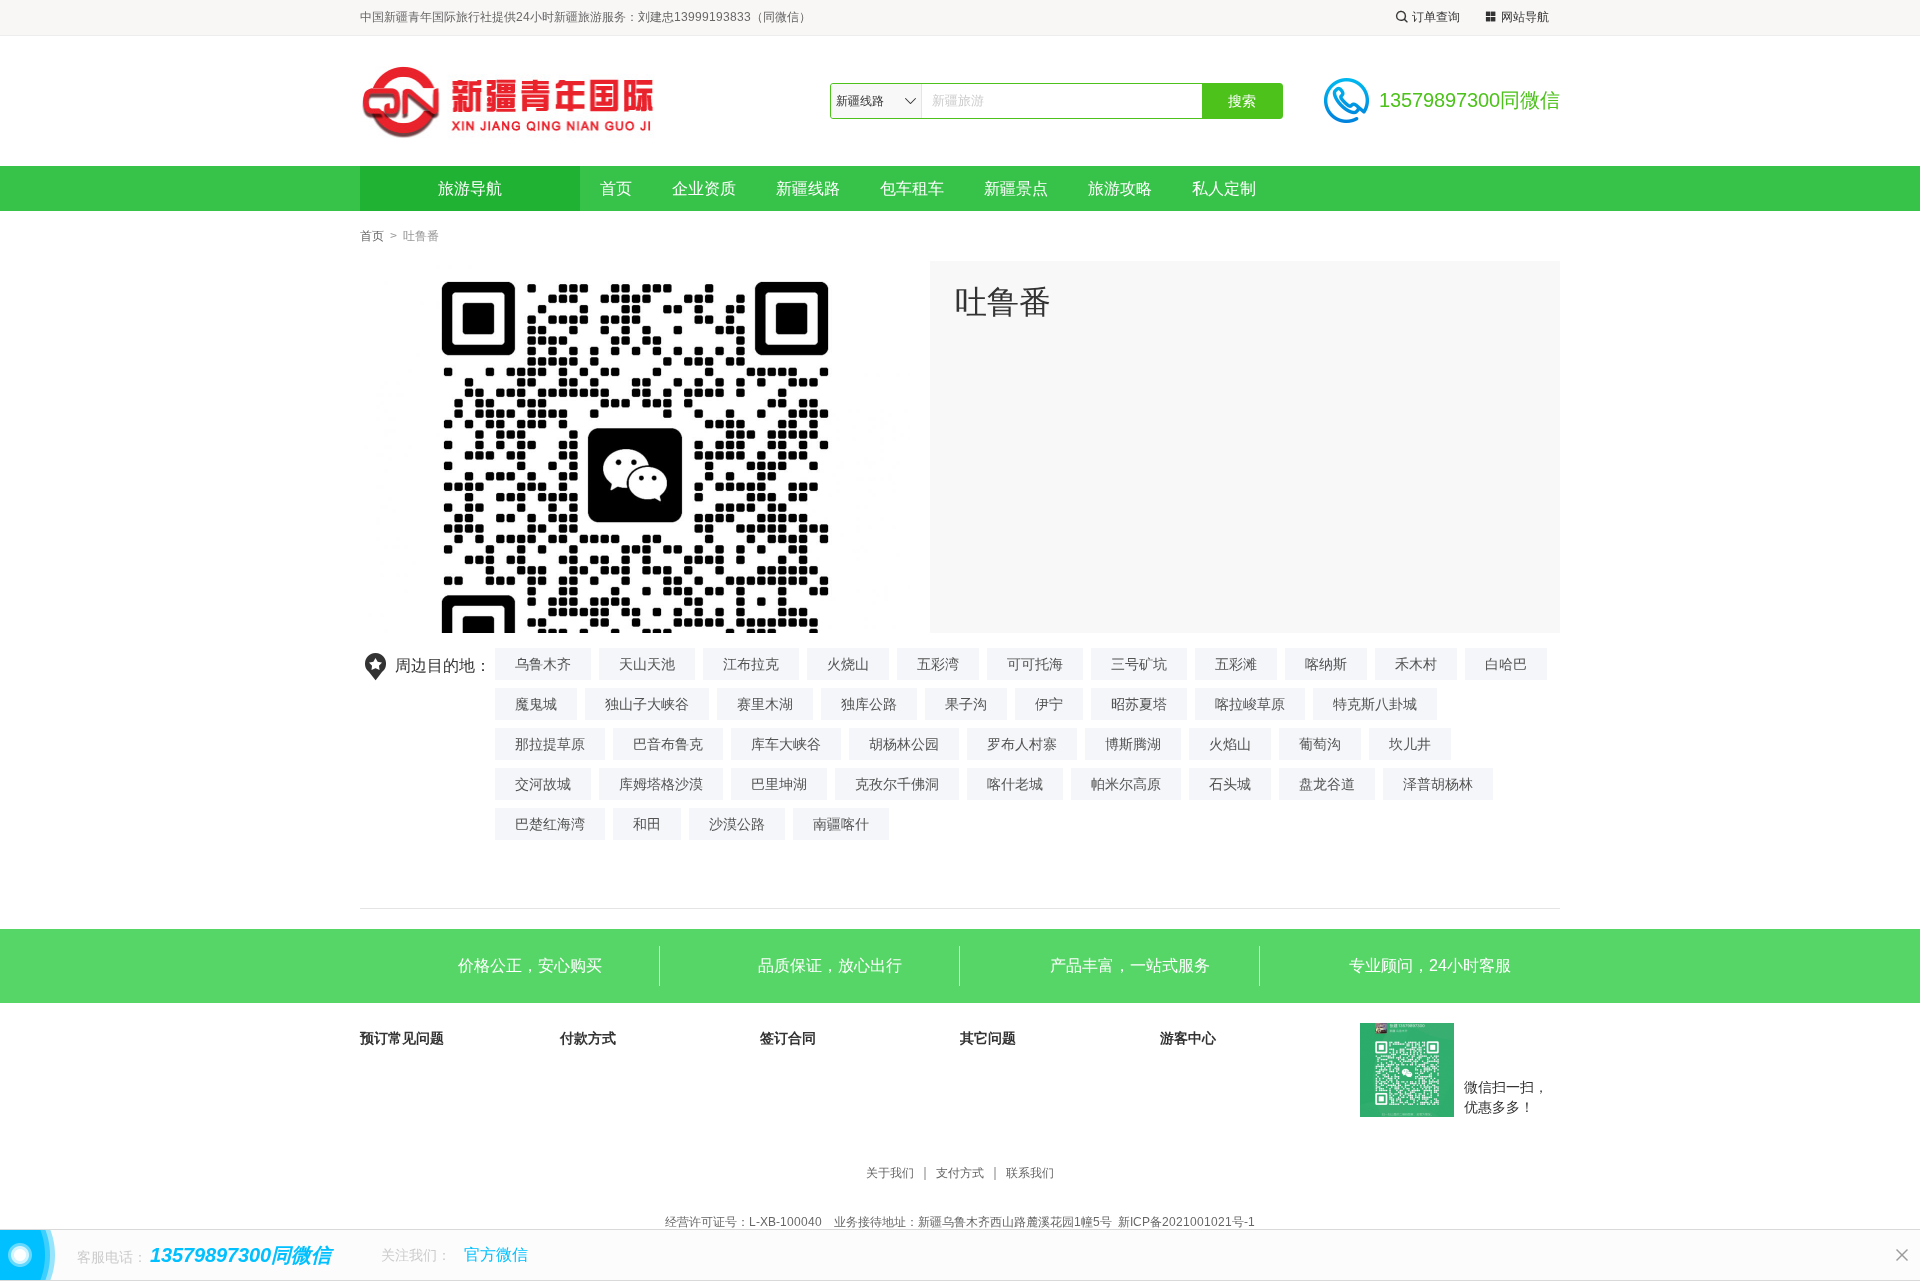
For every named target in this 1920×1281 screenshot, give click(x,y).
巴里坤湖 (779, 784)
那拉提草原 (550, 744)
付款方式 (588, 1038)
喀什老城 (1015, 784)
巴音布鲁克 (668, 744)
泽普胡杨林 (1438, 784)
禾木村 (1416, 664)
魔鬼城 (536, 704)
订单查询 (1436, 17)
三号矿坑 (1139, 664)
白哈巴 (1506, 664)
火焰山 (1230, 744)
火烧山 (848, 664)
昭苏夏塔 (1139, 704)
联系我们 (1030, 1173)
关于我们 (890, 1173)
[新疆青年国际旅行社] (509, 100)
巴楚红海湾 (550, 824)
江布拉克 (751, 664)
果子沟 (966, 704)
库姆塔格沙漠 (661, 784)
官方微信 (496, 1254)
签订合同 (788, 1038)
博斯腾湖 (1133, 744)
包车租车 (912, 188)
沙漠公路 (737, 824)
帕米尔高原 (1126, 784)
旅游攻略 (1120, 188)
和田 (647, 824)
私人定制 (1224, 188)
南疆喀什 (841, 824)
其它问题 (988, 1038)
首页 (616, 188)
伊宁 (1049, 704)
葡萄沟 (1320, 744)
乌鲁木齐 (543, 664)
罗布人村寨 (1022, 744)
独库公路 (869, 704)
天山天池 (647, 664)
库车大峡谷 (786, 744)
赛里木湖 (765, 704)
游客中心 (1188, 1038)
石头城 (1230, 784)
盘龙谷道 (1327, 784)
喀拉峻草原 (1250, 704)
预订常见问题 (402, 1038)
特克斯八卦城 (1375, 704)
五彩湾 (938, 664)
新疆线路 (808, 188)
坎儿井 (1410, 744)
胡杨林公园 (904, 744)
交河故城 (543, 784)
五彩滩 (1236, 664)
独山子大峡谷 (647, 704)
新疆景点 (1016, 188)
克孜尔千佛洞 (897, 784)
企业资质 (704, 188)
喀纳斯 (1326, 664)
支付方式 (960, 1173)
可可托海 (1035, 664)
